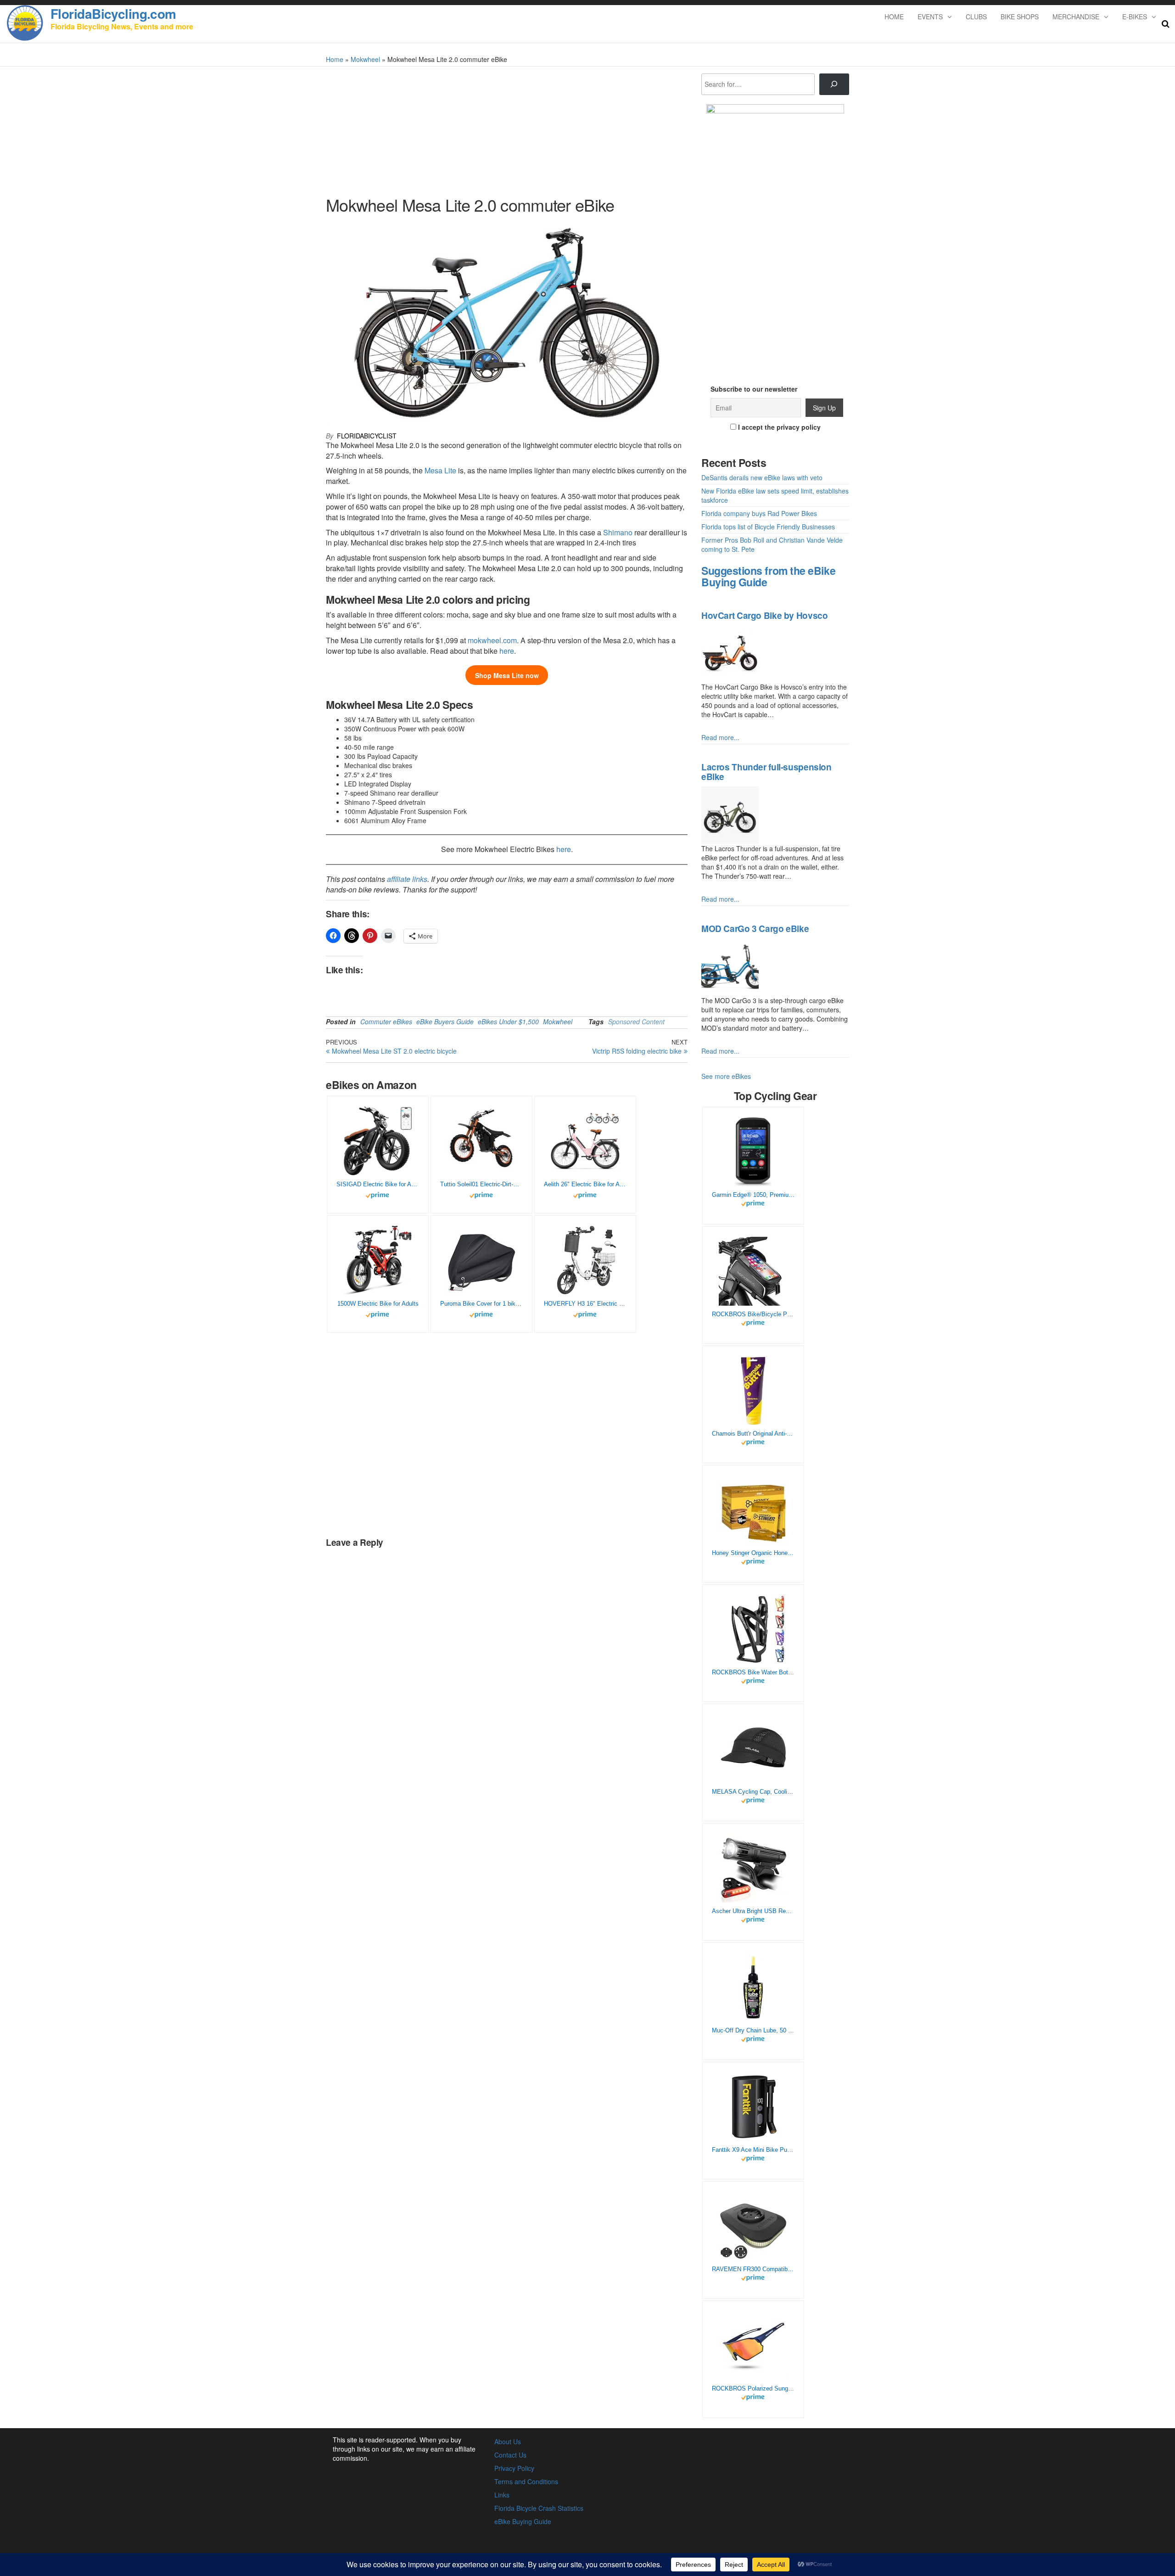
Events (930, 17)
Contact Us (510, 2455)
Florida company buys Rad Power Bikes (759, 513)
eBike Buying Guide (523, 2521)
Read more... (720, 737)
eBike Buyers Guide (445, 1021)
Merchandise (1076, 17)
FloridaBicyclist (367, 436)
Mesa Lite (440, 470)
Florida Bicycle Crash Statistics (539, 2508)
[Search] (834, 84)
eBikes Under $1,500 (508, 1021)
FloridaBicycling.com (113, 14)
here (507, 651)
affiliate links (407, 879)
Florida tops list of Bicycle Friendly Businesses (768, 527)
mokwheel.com (492, 640)
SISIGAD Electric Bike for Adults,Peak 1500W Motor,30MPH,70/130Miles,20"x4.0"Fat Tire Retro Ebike (378, 1184)
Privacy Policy (514, 2468)
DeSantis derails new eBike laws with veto (762, 477)
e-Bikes (1135, 17)
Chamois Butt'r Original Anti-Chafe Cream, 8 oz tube (753, 1434)
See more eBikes (726, 1076)
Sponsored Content (636, 1021)
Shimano (618, 532)
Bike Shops (1020, 17)
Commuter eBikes (386, 1021)
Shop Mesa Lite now (507, 675)
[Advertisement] (775, 286)
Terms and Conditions (526, 2481)
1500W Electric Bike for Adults (378, 1304)
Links (502, 2495)
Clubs (976, 17)
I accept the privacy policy (778, 427)
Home (894, 17)
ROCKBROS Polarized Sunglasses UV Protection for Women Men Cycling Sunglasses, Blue (753, 2388)
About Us (508, 2441)
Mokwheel (365, 59)
